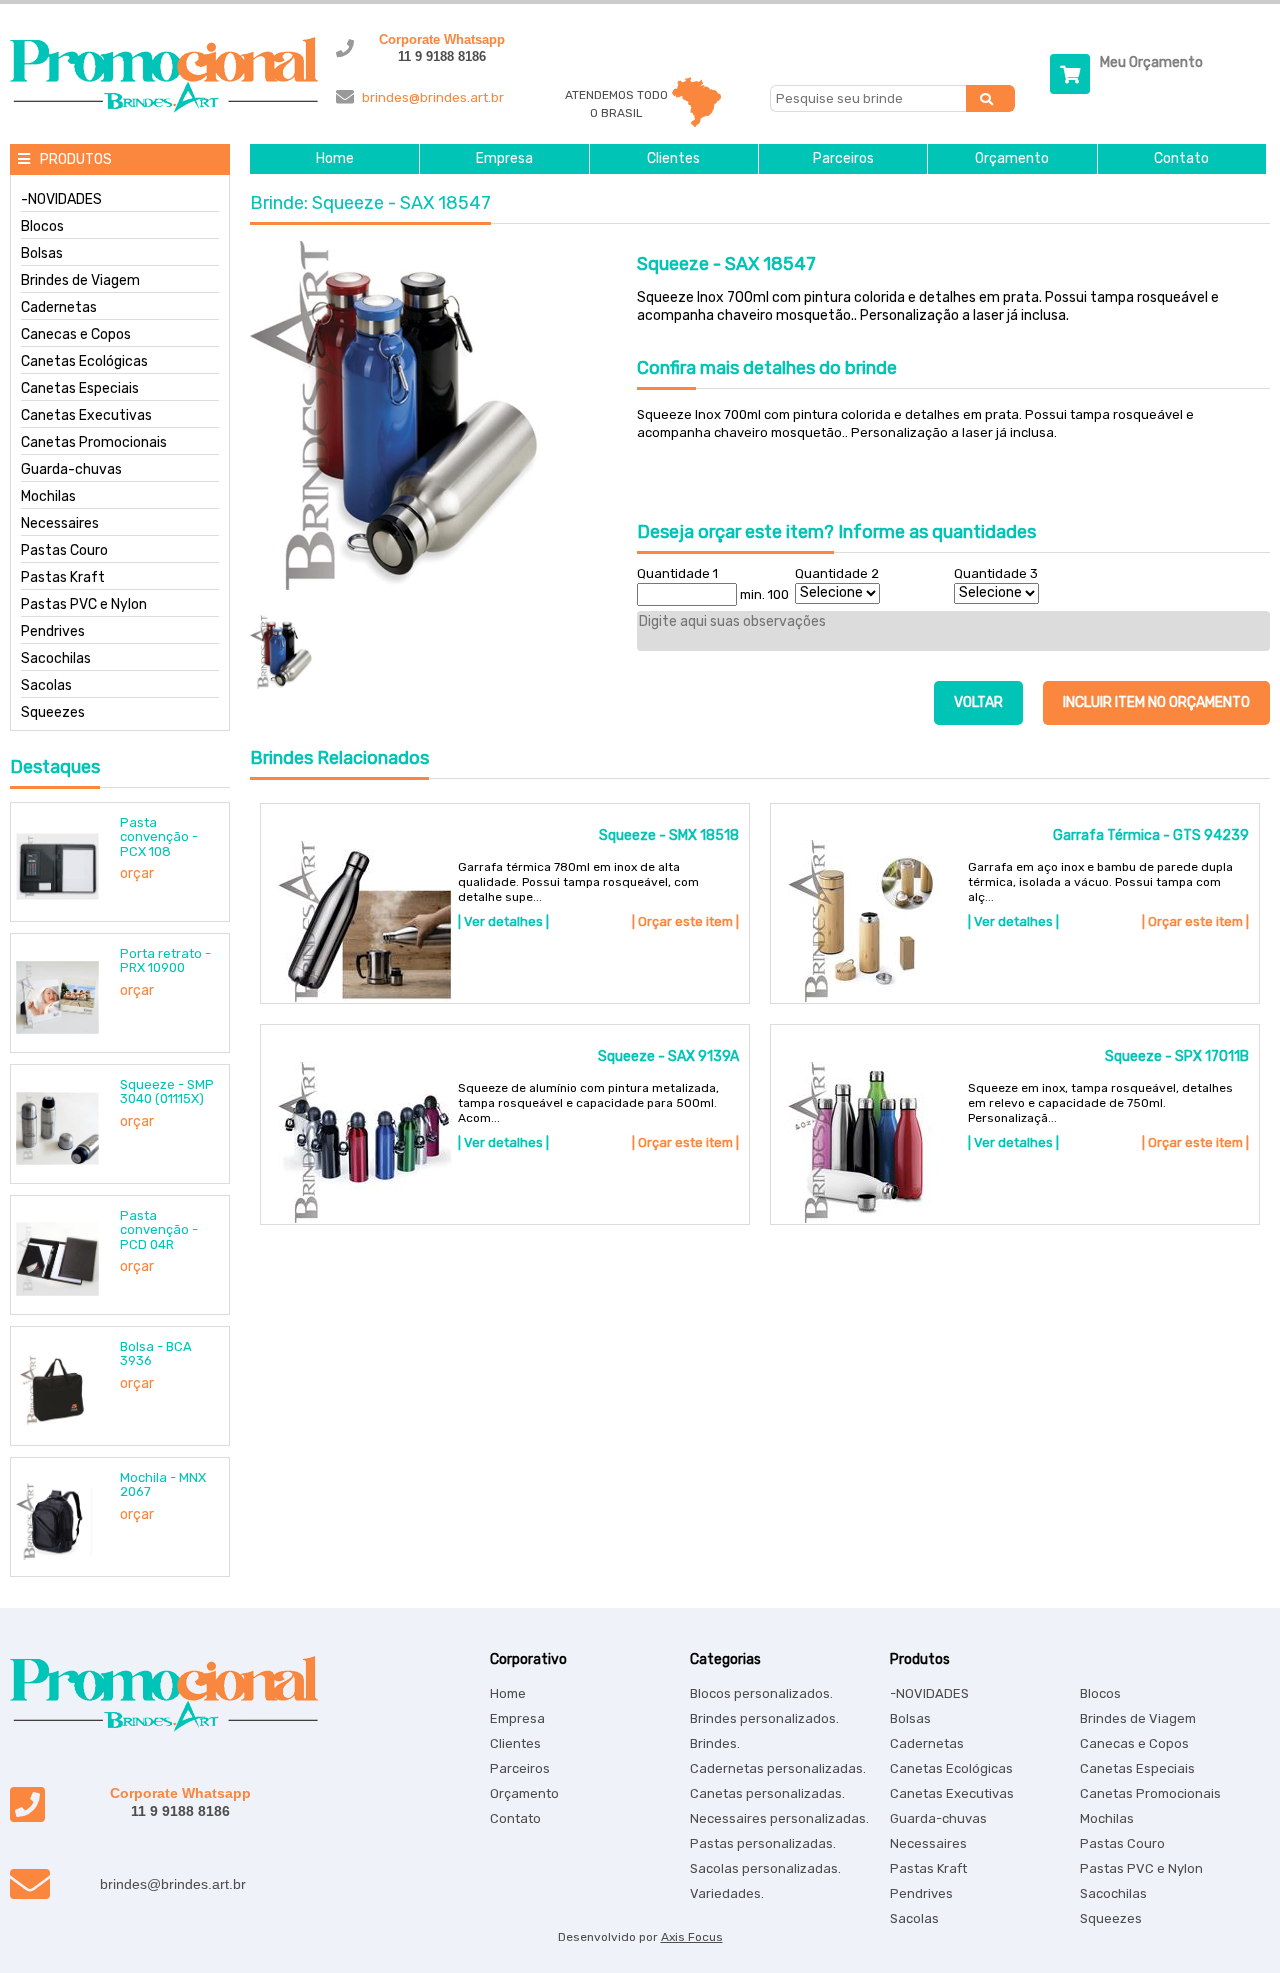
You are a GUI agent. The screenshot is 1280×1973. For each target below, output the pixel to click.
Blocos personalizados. (761, 1693)
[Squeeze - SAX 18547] (437, 417)
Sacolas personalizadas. (765, 1868)
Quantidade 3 (996, 573)
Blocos (42, 227)
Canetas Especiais (80, 389)
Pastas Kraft (63, 578)
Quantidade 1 (677, 573)
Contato (1181, 159)
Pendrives (53, 632)
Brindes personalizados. (764, 1718)
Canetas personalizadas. (767, 1793)
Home (335, 159)
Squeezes (53, 713)
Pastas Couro (64, 551)
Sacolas (46, 686)
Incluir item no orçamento (1156, 702)
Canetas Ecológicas (84, 362)
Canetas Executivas (86, 416)
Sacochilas (56, 659)
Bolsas (42, 254)
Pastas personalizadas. (763, 1843)
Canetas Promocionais (94, 443)
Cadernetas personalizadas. (778, 1768)
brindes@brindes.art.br (433, 97)
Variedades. (727, 1893)
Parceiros (843, 159)
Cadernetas (59, 308)
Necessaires (60, 524)
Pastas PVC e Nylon (84, 605)
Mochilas (48, 497)
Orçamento (1012, 159)
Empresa (504, 159)
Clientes (673, 159)
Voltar (978, 702)
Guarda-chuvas (71, 470)
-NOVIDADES (61, 200)
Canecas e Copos (76, 335)
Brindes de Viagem (80, 281)
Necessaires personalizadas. (779, 1818)
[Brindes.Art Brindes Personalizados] (159, 108)
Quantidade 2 (837, 573)
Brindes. (715, 1743)
